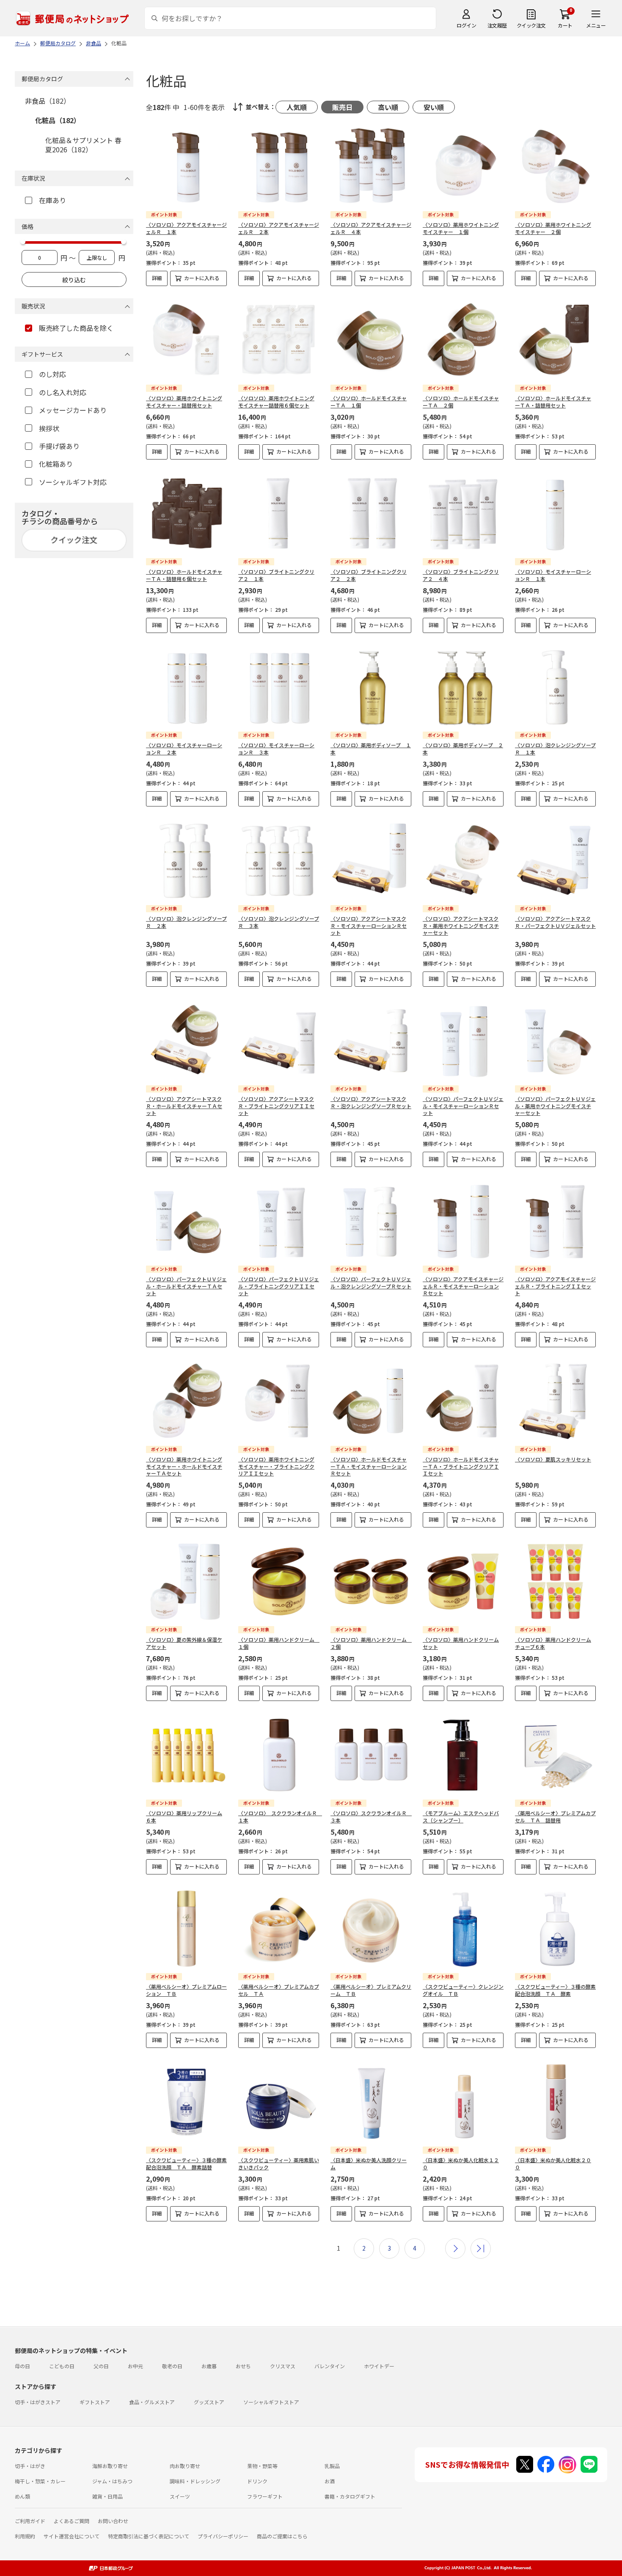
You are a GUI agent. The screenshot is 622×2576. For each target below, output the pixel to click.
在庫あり (52, 200)
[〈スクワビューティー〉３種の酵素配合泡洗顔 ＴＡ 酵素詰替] (186, 2102)
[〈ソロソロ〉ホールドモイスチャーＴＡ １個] (371, 340)
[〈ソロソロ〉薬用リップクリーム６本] (186, 1755)
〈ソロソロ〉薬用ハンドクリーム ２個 (371, 1643)
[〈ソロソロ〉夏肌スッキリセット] (555, 1401)
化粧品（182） (58, 120)
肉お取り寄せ (185, 2466)
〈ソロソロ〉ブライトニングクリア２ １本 (276, 575)
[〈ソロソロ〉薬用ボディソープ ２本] (463, 687)
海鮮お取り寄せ (110, 2466)
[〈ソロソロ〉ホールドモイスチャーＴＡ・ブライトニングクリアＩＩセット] (463, 1401)
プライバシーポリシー (223, 2536)
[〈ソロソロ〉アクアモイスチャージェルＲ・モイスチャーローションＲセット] (463, 1221)
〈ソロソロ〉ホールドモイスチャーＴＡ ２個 (461, 402)
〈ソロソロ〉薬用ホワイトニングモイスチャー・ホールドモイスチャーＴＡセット (184, 1466)
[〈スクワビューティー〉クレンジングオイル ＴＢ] (463, 1928)
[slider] (23, 242)
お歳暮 (209, 2366)
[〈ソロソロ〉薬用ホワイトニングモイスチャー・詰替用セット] (186, 340)
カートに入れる (202, 278)
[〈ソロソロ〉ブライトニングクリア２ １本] (279, 513)
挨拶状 (49, 428)
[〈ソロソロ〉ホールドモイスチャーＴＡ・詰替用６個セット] (186, 513)
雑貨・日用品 (107, 2496)
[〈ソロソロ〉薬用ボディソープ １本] (371, 687)
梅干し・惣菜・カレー (40, 2481)
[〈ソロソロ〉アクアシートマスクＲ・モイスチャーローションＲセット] (371, 860)
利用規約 (25, 2536)
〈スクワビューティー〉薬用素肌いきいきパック (279, 2163)
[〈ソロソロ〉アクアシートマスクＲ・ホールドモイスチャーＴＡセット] (186, 1041)
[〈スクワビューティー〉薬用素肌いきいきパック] (279, 2102)
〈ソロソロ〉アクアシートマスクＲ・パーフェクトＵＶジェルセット (555, 922)
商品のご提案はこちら (282, 2536)
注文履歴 (497, 25)
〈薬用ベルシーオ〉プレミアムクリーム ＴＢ (371, 1990)
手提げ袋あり (59, 446)
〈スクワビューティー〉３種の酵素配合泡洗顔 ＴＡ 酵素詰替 (186, 2163)
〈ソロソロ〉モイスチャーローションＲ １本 (553, 575)
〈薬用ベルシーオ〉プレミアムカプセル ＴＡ (279, 1990)
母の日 (22, 2366)
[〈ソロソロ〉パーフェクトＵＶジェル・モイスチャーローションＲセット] (463, 1041)
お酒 (330, 2481)
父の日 (101, 2366)
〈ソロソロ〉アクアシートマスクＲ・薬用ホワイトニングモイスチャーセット (461, 926)
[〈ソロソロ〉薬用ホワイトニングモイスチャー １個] (463, 167)
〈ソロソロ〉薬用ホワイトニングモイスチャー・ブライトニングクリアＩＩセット (276, 1466)
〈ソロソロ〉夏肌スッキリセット (553, 1459)
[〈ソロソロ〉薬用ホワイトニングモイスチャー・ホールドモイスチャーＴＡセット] (186, 1401)
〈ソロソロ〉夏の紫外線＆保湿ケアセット (184, 1643)
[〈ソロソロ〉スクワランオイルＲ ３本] (371, 1755)
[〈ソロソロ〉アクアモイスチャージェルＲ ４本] (371, 167)
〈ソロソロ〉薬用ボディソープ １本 (371, 749)
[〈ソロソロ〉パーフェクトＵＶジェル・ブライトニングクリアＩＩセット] (279, 1221)
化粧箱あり (56, 464)
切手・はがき (30, 2466)
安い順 (434, 107)
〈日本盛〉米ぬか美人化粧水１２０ (461, 2163)
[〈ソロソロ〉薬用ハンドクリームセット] (463, 1581)
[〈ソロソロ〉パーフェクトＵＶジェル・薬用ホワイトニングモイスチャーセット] (555, 1041)
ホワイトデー (379, 2366)
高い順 (388, 107)
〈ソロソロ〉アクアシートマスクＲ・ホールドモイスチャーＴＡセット (184, 1106)
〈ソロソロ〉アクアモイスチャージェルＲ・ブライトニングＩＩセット (555, 1286)
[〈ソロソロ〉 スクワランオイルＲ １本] (279, 1755)
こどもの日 (62, 2366)
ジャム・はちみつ (112, 2481)
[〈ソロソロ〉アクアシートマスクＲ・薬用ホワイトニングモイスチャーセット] (463, 860)
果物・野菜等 (262, 2466)
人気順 (297, 107)
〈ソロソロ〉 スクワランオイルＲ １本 (280, 1816)
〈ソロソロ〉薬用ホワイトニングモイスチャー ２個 (553, 228)
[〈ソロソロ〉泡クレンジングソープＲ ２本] (186, 860)
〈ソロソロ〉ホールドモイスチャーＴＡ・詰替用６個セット (184, 575)
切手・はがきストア (38, 2402)
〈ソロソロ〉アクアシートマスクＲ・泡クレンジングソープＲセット (371, 1102)
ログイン (466, 25)
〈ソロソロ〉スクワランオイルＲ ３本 (371, 1816)
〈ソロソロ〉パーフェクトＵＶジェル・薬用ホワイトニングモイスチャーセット (555, 1106)
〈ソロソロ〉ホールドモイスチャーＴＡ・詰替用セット (553, 402)
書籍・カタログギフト (350, 2496)
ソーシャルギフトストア (271, 2402)
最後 (481, 2248)
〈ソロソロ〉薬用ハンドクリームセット (461, 1643)
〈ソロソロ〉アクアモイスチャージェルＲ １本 (186, 228)
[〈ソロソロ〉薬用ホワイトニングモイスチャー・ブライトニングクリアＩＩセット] (279, 1401)
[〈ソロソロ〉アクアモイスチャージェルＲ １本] (186, 167)
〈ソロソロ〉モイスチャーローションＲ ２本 (184, 749)
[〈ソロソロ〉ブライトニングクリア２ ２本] (371, 513)
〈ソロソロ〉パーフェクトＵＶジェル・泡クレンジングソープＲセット (371, 1282)
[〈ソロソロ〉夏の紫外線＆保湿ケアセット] (186, 1581)
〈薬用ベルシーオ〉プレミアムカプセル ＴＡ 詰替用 (555, 1816)
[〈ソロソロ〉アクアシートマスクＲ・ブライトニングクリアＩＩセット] (279, 1041)
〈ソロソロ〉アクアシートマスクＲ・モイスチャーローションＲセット (369, 926)
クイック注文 (531, 25)
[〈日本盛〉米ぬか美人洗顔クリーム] (371, 2102)
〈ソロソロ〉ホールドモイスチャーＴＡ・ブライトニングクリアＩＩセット (461, 1466)
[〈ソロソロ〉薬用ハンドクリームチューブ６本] (555, 1581)
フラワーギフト (265, 2496)
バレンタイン (330, 2366)
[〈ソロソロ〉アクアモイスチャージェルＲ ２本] (279, 167)
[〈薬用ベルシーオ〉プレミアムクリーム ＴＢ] (371, 1928)
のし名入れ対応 (63, 392)
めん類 (22, 2496)
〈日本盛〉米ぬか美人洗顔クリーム (369, 2163)
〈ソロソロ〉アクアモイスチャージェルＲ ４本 (371, 228)
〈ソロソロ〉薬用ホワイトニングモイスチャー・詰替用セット (184, 402)
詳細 (157, 278)
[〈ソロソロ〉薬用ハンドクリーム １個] (279, 1581)
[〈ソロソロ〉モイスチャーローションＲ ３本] (279, 687)
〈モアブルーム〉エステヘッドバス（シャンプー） (461, 1816)
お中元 (135, 2366)
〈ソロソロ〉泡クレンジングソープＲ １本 (555, 749)
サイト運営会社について (72, 2536)
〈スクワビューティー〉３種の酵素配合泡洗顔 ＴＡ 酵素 (555, 1990)
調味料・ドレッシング (195, 2481)
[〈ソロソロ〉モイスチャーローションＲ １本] (555, 513)
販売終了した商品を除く (76, 328)
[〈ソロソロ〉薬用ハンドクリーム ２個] (371, 1581)
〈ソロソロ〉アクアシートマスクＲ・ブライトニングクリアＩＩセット (276, 1106)
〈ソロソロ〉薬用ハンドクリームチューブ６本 (553, 1643)
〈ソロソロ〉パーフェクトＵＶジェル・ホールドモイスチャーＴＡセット (186, 1286)
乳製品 (332, 2466)
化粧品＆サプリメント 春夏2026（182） (83, 145)
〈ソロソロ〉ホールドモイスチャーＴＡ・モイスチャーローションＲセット (369, 1466)
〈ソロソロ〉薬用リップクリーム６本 (184, 1816)
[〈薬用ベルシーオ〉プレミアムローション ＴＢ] (186, 1928)
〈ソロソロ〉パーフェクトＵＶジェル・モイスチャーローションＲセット (463, 1106)
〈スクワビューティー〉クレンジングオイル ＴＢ (463, 1990)
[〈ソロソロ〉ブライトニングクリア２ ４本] (463, 513)
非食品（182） (48, 101)
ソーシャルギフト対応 (73, 482)
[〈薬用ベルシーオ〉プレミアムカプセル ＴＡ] (279, 1928)
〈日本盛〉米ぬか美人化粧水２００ (553, 2163)
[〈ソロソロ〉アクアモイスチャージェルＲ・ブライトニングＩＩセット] (555, 1221)
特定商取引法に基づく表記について (149, 2536)
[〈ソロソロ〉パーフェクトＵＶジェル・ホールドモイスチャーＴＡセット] (186, 1221)
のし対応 (52, 374)
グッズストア (209, 2402)
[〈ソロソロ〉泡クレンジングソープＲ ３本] (279, 860)
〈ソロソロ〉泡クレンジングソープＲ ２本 (186, 922)
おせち (243, 2366)
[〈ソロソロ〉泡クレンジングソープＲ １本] (555, 687)
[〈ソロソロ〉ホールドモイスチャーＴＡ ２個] (463, 340)
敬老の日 (172, 2366)
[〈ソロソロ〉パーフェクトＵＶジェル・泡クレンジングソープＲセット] (371, 1221)
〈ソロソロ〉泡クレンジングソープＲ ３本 (279, 922)
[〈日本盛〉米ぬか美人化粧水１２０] (463, 2102)
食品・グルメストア (152, 2402)
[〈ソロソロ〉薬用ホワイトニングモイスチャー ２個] (555, 167)
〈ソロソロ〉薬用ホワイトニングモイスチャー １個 (461, 228)
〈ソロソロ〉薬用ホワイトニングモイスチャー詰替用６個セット (276, 402)
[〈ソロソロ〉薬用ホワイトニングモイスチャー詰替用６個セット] (279, 340)
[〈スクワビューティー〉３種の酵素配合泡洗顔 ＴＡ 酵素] (555, 1928)
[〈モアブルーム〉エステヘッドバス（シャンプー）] (463, 1755)
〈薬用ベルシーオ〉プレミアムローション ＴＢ (186, 1990)
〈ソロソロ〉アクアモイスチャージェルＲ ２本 (279, 228)
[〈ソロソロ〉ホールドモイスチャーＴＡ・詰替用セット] (555, 340)
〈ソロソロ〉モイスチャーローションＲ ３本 (276, 749)
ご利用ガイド (30, 2521)
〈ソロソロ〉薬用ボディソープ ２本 (463, 749)
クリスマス (283, 2366)
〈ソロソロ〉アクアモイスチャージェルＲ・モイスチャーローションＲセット (463, 1286)
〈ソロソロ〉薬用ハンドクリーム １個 (279, 1643)
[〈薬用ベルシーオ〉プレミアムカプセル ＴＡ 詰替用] (555, 1755)
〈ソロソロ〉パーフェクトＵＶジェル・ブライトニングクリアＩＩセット (279, 1286)
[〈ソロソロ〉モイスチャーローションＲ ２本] (186, 687)
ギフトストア (95, 2402)
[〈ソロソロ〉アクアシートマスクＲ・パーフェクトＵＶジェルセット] (555, 860)
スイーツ (180, 2496)
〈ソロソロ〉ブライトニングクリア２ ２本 (369, 575)
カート (565, 25)
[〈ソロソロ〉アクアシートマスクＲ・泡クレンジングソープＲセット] (371, 1041)
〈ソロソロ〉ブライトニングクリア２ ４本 (461, 575)
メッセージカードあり (73, 410)
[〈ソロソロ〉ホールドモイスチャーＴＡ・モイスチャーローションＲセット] (371, 1401)
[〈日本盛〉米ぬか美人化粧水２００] (555, 2102)
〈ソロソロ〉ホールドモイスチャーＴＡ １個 (369, 402)
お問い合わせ (113, 2521)
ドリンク (257, 2481)
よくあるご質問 (72, 2521)
